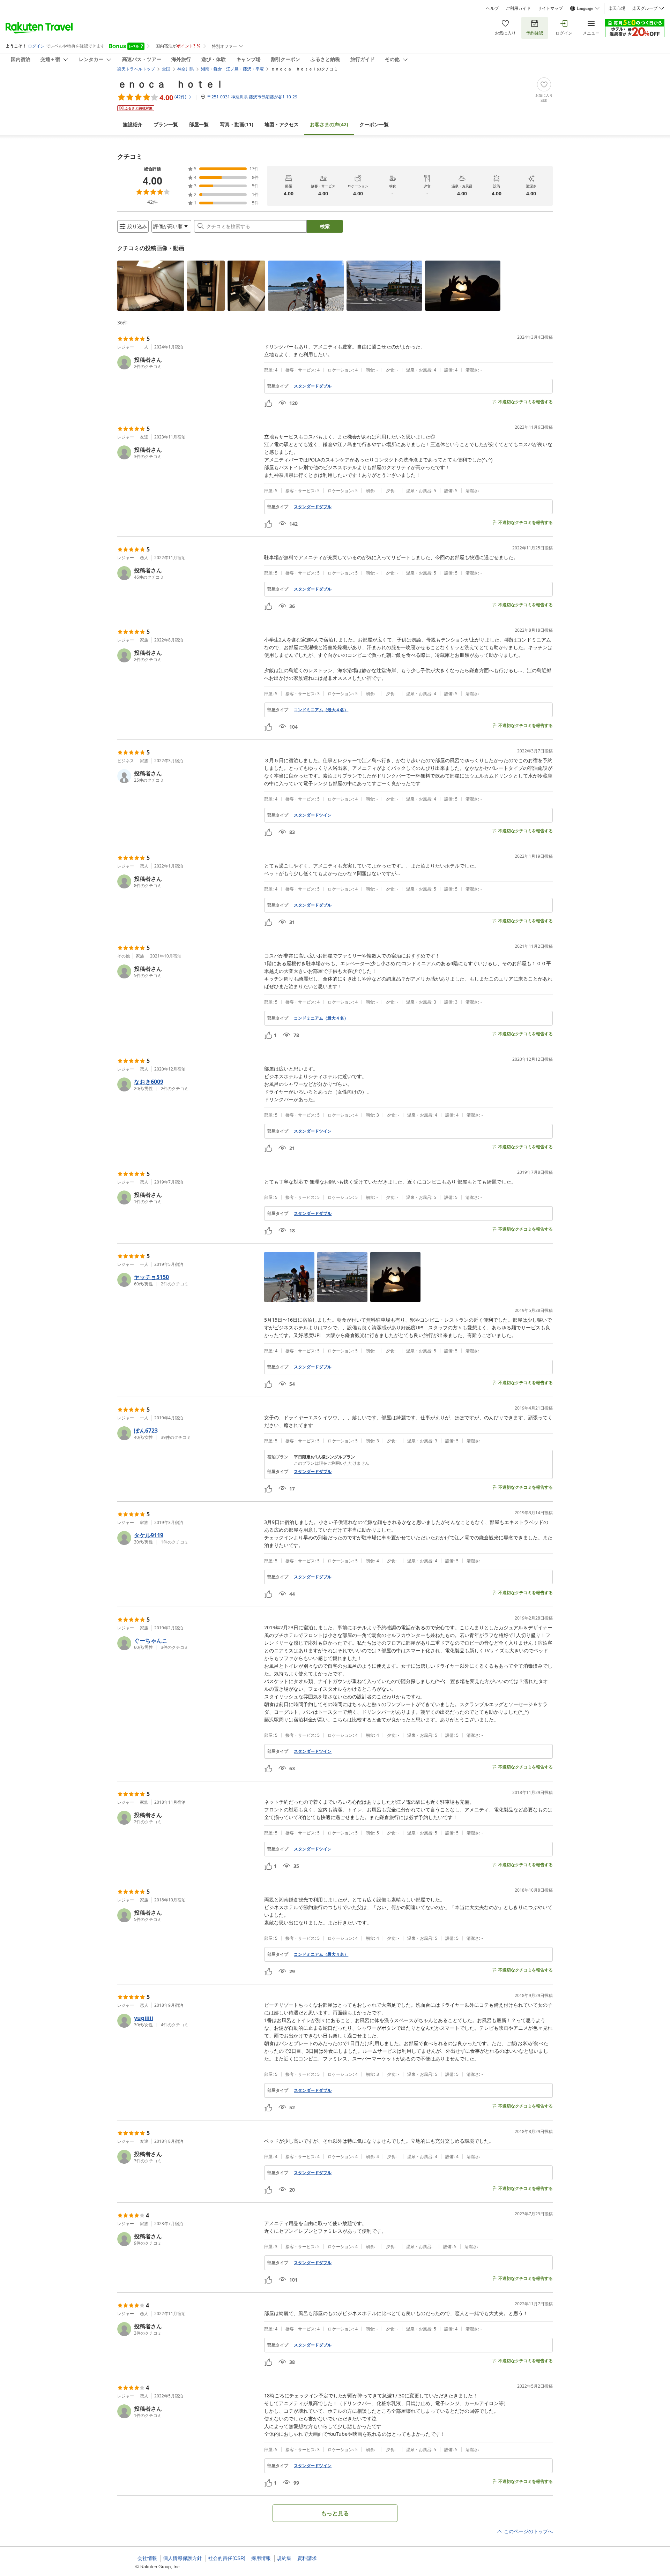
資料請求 (307, 2558)
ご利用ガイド (518, 8)
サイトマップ (550, 8)
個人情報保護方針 (183, 2558)
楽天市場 (617, 8)
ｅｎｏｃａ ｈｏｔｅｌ (171, 84)
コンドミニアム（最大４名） (321, 710)
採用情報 (261, 2558)
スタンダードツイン (313, 815)
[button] (151, 286)
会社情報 (147, 2558)
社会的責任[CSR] (227, 2558)
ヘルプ (492, 8)
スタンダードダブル (313, 386)
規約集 (284, 2558)
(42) (329, 124)
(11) (237, 124)
